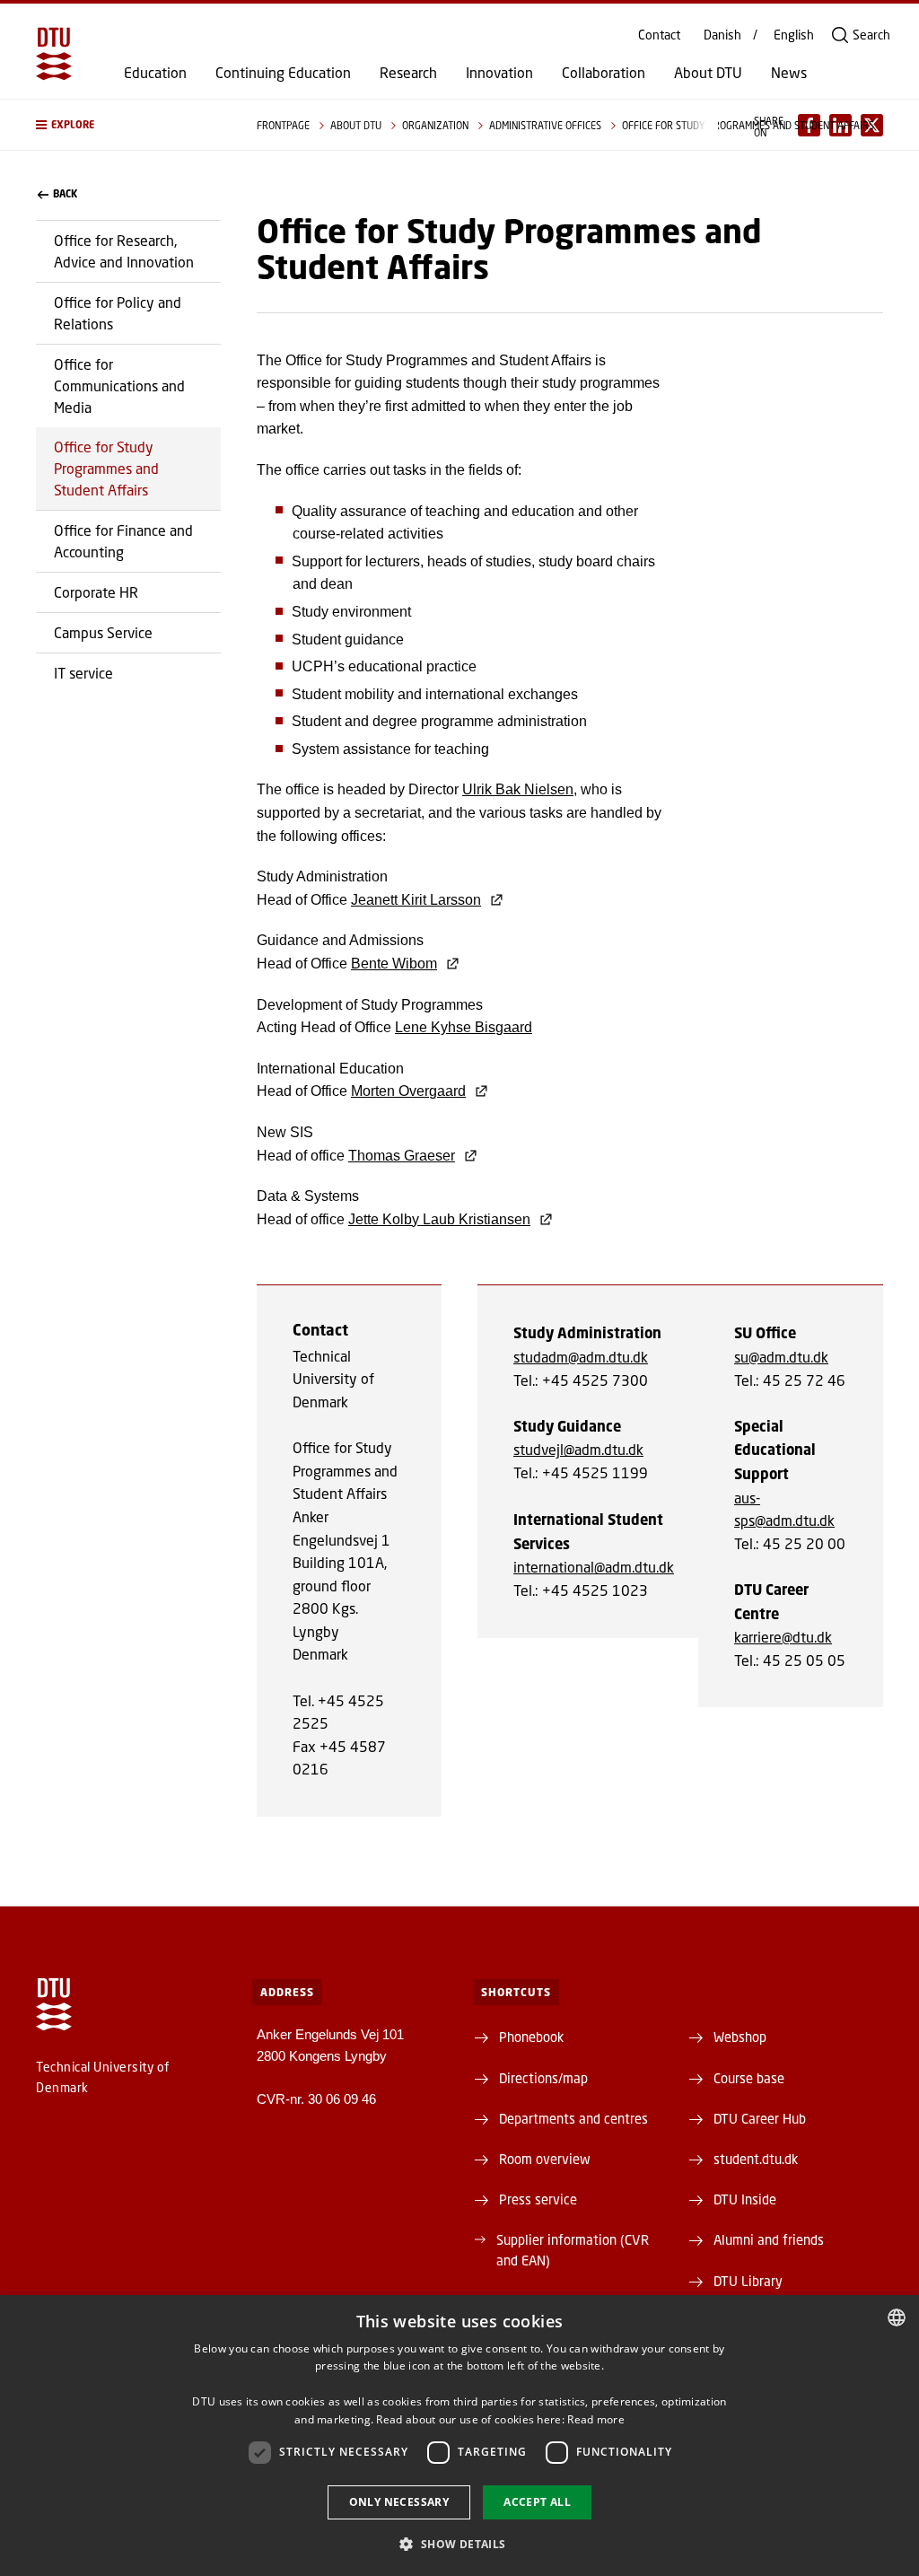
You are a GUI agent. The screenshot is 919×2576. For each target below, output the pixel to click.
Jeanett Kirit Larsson (416, 900)
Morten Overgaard (408, 1091)
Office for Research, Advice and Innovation (124, 251)
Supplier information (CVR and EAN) (573, 2249)
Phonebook (531, 2037)
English (794, 35)
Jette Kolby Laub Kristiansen (439, 1219)
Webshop (740, 2037)
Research (408, 73)
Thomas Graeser (402, 1156)
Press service (538, 2199)
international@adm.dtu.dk (594, 1567)
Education (155, 73)
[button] (128, 125)
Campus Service (103, 632)
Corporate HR (96, 592)
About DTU (708, 73)
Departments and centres (573, 2118)
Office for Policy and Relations (118, 313)
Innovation (499, 73)
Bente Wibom (394, 964)
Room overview (545, 2159)
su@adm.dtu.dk (781, 1357)
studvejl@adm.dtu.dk (578, 1449)
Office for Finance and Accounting (123, 541)
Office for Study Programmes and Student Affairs (106, 468)
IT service (83, 673)
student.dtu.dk (756, 2159)
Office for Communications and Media (119, 386)
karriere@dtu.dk (783, 1637)
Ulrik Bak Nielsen (518, 789)
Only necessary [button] (399, 2502)
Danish (722, 35)
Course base (749, 2078)
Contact (659, 35)
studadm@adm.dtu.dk (581, 1357)
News (789, 73)
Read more (596, 2419)
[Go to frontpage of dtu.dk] (54, 54)
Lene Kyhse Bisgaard (464, 1027)
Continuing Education (283, 73)
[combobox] (897, 2318)
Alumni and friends (769, 2239)
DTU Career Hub (760, 2118)
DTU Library (748, 2281)
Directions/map (543, 2078)
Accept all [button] (537, 2502)
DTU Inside (745, 2199)
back (65, 194)
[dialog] (459, 2436)
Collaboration (604, 73)
